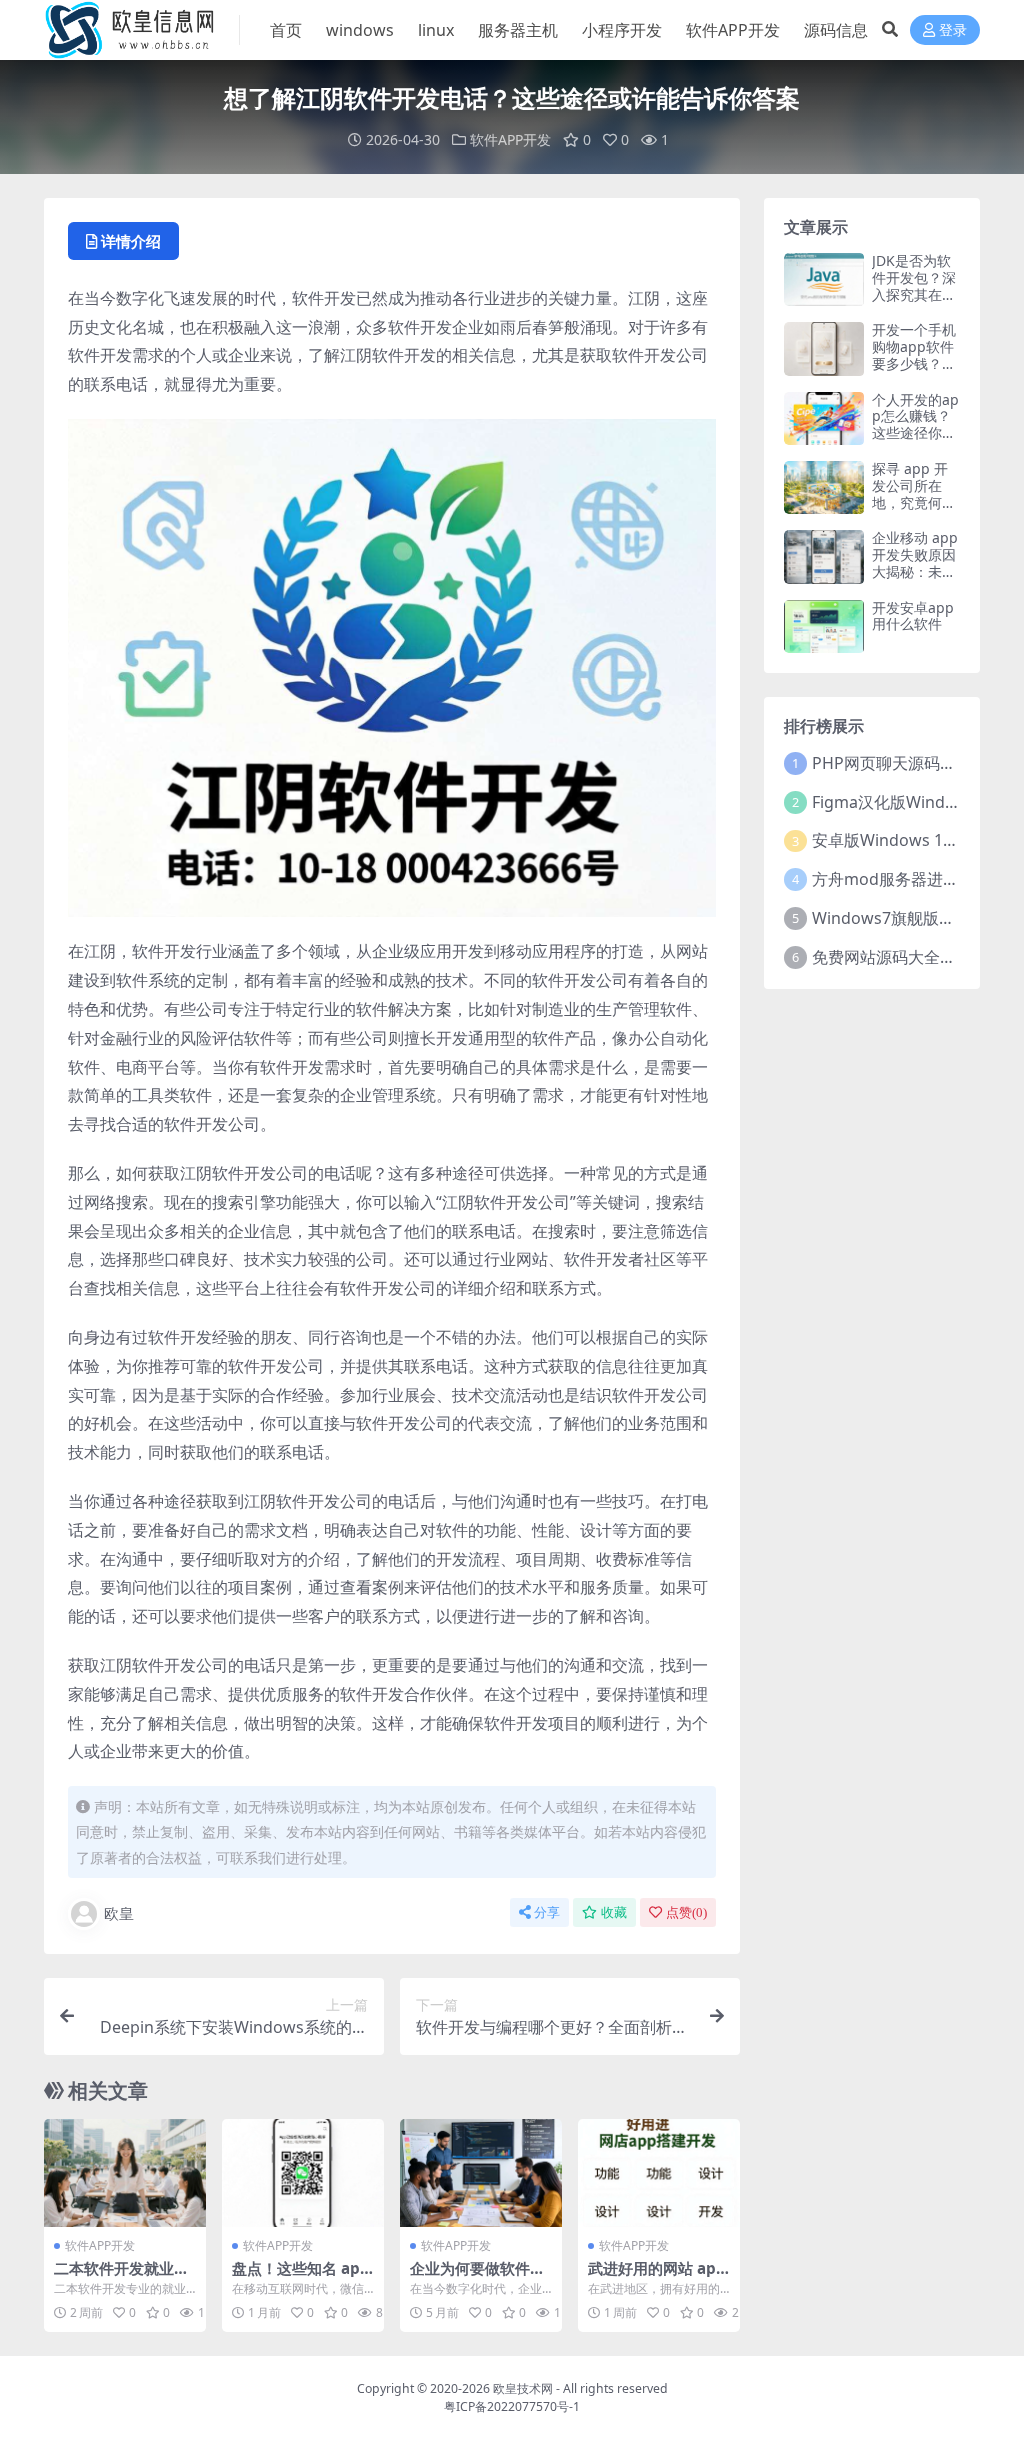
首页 (286, 30)
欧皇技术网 (523, 2388)
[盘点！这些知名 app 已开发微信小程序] (303, 2173)
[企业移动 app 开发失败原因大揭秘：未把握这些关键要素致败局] (824, 556)
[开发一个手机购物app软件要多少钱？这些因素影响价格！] (824, 348)
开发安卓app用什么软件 (913, 616)
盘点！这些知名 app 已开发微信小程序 (301, 2277)
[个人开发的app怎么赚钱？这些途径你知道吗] (824, 418)
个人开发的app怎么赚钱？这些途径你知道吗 (915, 424)
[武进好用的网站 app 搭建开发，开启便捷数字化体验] (659, 2173)
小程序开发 (622, 30)
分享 (547, 1912)
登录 (953, 30)
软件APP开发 (733, 30)
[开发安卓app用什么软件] (824, 626)
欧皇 (119, 1913)
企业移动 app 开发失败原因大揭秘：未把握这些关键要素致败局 (915, 571)
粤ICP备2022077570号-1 (512, 2406)
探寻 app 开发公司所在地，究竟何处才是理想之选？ (914, 502)
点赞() (686, 1912)
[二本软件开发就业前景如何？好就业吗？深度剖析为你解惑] (125, 2173)
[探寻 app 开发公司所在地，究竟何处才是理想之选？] (824, 487)
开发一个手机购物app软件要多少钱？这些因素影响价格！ (914, 363)
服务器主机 (518, 30)
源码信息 (836, 30)
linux (436, 30)
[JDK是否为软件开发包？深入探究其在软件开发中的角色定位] (824, 279)
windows (360, 30)
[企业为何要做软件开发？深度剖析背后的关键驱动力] (481, 2173)
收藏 (614, 1912)
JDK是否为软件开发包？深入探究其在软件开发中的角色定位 (914, 294)
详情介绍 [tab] (131, 241)
